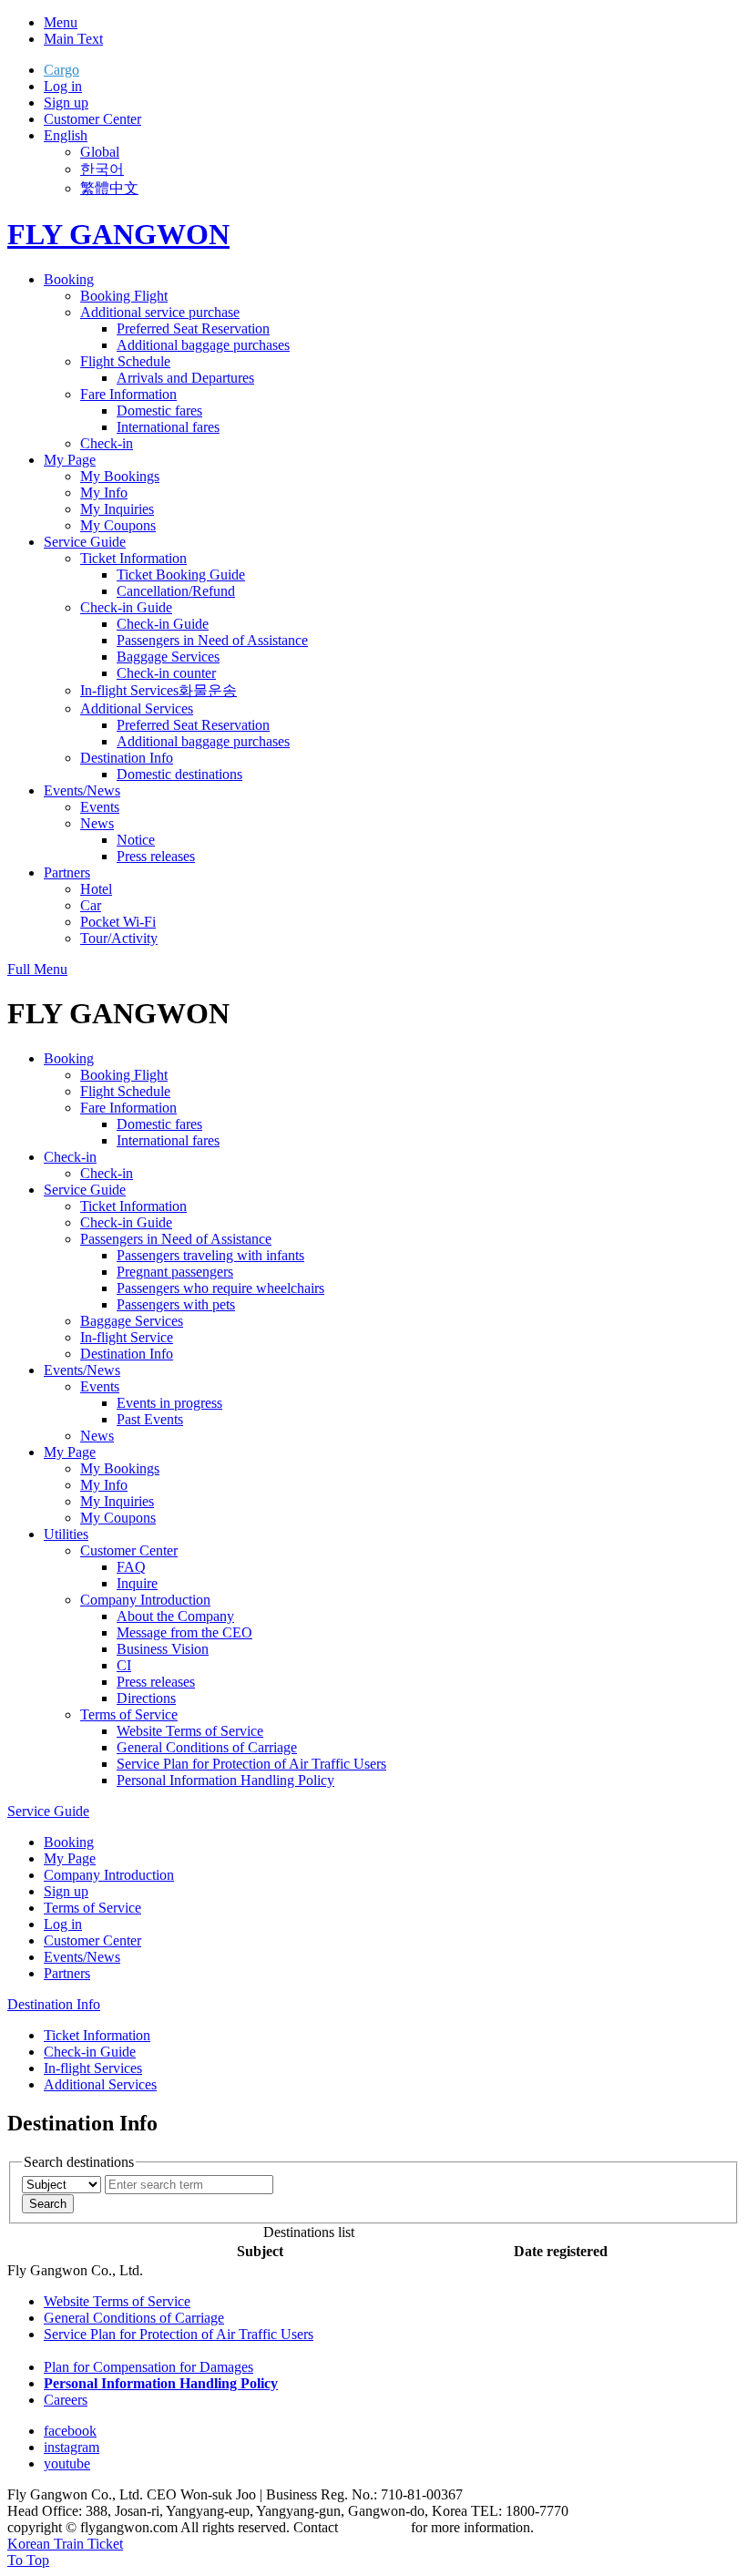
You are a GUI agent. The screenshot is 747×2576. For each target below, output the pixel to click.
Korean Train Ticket (65, 2544)
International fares (168, 427)
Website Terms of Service (190, 1731)
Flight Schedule (125, 361)
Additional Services (137, 708)
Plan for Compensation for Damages (148, 2367)
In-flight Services (129, 690)
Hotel (96, 889)
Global (100, 152)
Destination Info (127, 758)
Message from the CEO (184, 1632)
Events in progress (169, 1403)
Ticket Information (133, 558)
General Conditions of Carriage (207, 1747)
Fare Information (128, 394)
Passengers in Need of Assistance (212, 640)
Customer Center (92, 119)
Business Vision (163, 1649)
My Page (70, 460)
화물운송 (208, 690)
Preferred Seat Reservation (193, 328)
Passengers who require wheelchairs (220, 1288)
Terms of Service (129, 1714)
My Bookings (120, 476)
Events (100, 807)
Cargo (61, 70)
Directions (146, 1698)
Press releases (156, 856)
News (97, 823)
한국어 (102, 169)
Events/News (82, 790)
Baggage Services (168, 657)
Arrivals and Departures (185, 378)
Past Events (150, 1419)
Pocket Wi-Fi (118, 922)
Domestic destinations (179, 774)
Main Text (73, 39)
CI (124, 1665)
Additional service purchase (160, 312)
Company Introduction (145, 1600)
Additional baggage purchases (203, 345)
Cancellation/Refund (176, 591)
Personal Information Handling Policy (225, 1780)
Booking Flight (124, 296)
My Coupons (118, 525)
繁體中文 (109, 188)
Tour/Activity (119, 938)
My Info (104, 493)
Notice (136, 840)
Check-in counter (166, 673)
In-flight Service (127, 1337)
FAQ (131, 1567)
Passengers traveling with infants (210, 1255)
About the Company (175, 1616)
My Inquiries (117, 509)
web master (374, 2527)
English (66, 135)
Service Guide (85, 542)
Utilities (66, 1534)
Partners (67, 872)
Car (91, 905)
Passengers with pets (176, 1304)
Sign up (66, 103)
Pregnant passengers (175, 1272)
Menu (61, 22)
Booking (69, 279)
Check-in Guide (126, 607)
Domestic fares (159, 411)
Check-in (107, 443)
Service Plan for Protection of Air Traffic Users (251, 1764)
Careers (66, 2400)
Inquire (137, 1583)
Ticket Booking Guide (181, 575)
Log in (63, 86)
